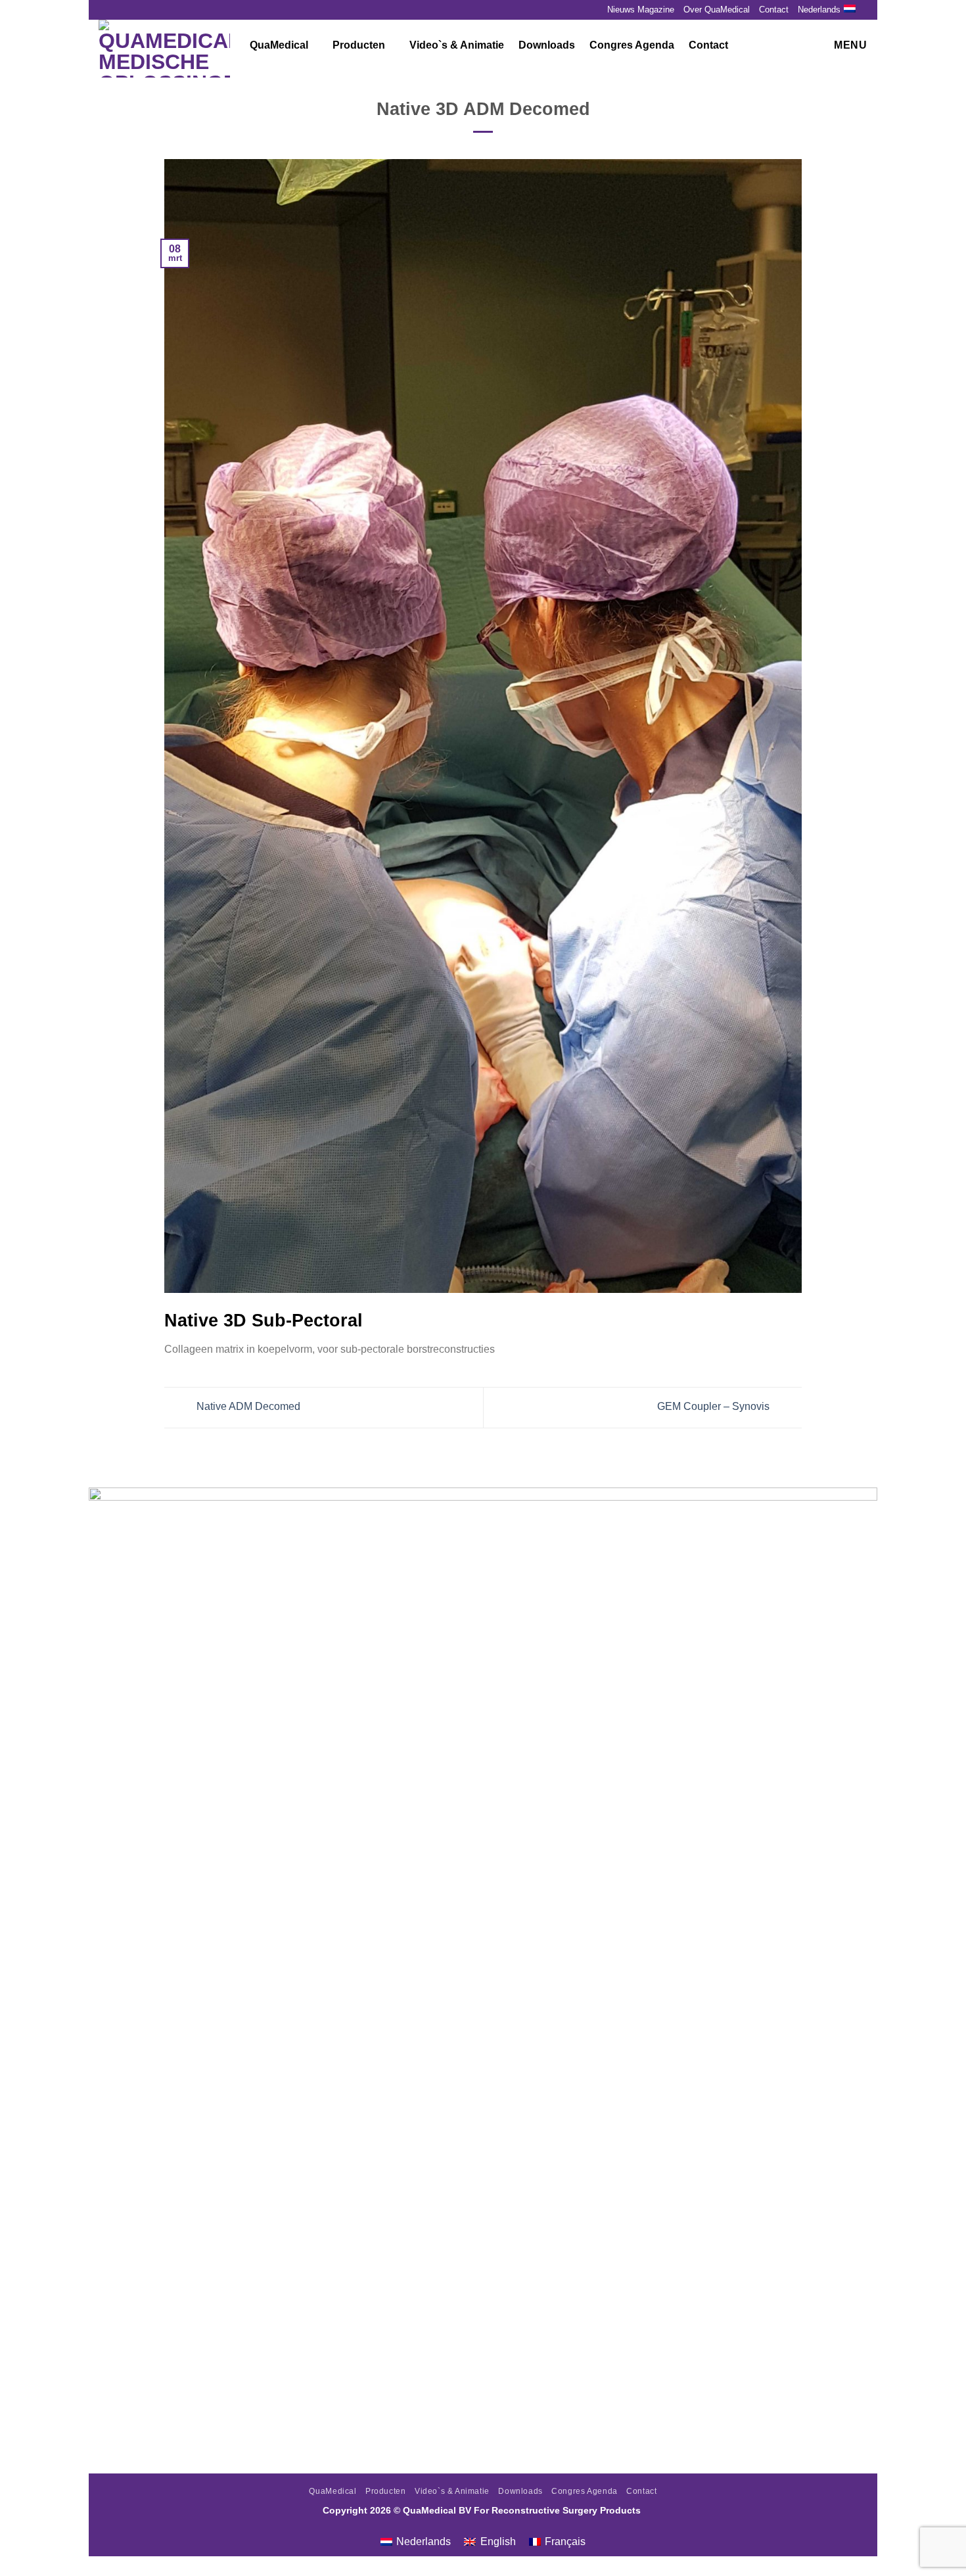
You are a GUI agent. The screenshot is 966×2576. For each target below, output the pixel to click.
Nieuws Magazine (641, 10)
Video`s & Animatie (457, 45)
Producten (359, 45)
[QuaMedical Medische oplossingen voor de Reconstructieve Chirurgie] (164, 49)
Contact (774, 10)
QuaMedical (279, 45)
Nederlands (819, 10)
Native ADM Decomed (247, 1407)
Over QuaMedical (717, 10)
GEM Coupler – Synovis (715, 1407)
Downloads (547, 45)
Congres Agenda (632, 45)
